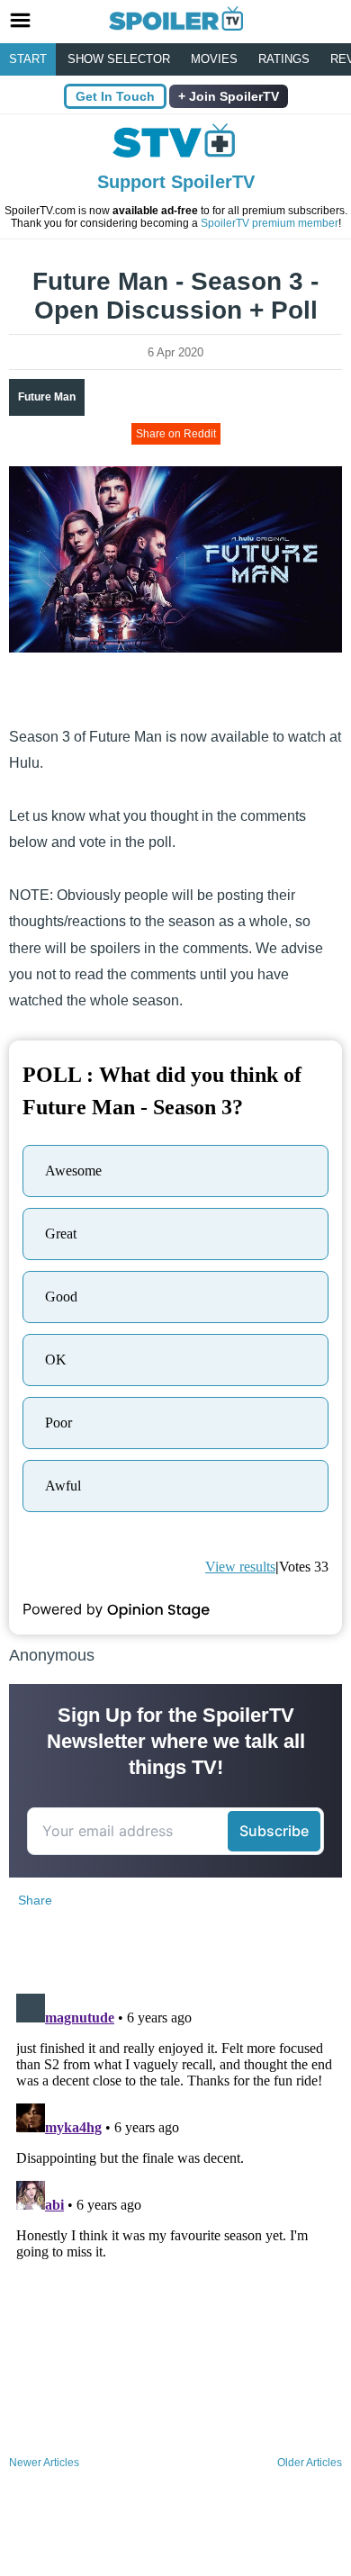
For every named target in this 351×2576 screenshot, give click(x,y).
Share (35, 1900)
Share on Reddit (176, 434)
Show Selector (119, 59)
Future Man (47, 397)
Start (28, 59)
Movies (214, 59)
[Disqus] (175, 2211)
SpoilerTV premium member (270, 223)
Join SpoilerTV (232, 96)
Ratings (284, 59)
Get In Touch (115, 96)
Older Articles (310, 2463)
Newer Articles (44, 2463)
